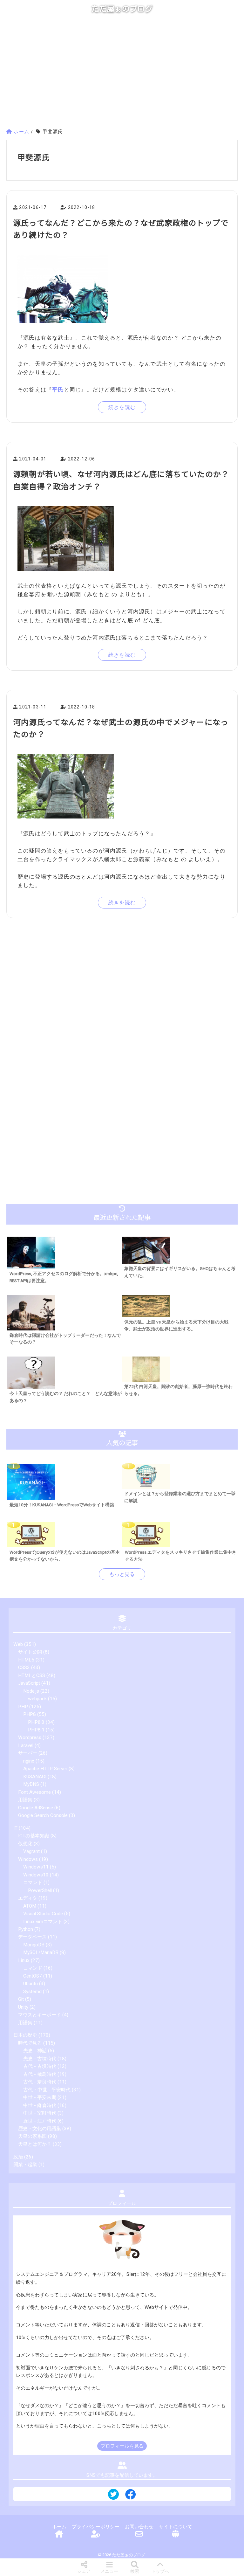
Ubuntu (30, 1984)
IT (15, 1828)
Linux (24, 1960)
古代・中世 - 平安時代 (47, 2090)
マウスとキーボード (40, 2015)
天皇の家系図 (32, 2136)
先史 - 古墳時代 (40, 2059)
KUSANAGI (35, 1777)
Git (21, 1999)
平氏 (58, 390)
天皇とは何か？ (35, 2144)
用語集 (25, 1800)
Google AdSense (36, 1808)
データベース (32, 1937)
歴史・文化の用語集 (40, 2129)
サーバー (28, 1753)
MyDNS (31, 1784)
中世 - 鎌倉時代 (40, 2105)
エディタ (28, 1898)
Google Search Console (43, 1815)
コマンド (33, 1882)
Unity (23, 2007)
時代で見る (30, 2043)
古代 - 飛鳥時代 (40, 2074)
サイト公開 (30, 1652)
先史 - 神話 (35, 2051)
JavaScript (29, 1683)
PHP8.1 (36, 1730)
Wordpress (30, 1737)
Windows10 (36, 1875)
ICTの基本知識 (34, 1836)
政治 (18, 2157)
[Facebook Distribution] (131, 2497)
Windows (28, 1859)
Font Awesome (34, 1792)
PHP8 (30, 1714)
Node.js (31, 1691)
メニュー (109, 2571)
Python (26, 1929)
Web (18, 1644)
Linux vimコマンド (43, 1922)
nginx (29, 1761)
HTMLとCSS (32, 1675)
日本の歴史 (25, 2035)
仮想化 (25, 1844)
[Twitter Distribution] (113, 2495)
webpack (37, 1699)
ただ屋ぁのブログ (122, 9)
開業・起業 (25, 2165)
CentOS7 (33, 1976)
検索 (135, 2571)
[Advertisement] (122, 74)
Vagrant (31, 1851)
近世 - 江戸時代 (40, 2121)
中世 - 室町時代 (40, 2113)
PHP (23, 1707)
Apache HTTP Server (45, 1769)
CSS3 (24, 1668)
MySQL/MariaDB (41, 1952)
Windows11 (36, 1867)
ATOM (30, 1906)
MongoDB (34, 1945)
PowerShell (40, 1890)
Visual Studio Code (43, 1914)
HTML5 (26, 1660)
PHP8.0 (36, 1722)
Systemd (32, 1992)
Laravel (26, 1745)
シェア (84, 2571)
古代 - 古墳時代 (40, 2066)
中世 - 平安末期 (40, 2097)
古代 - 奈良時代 (40, 2082)
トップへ (160, 2571)
